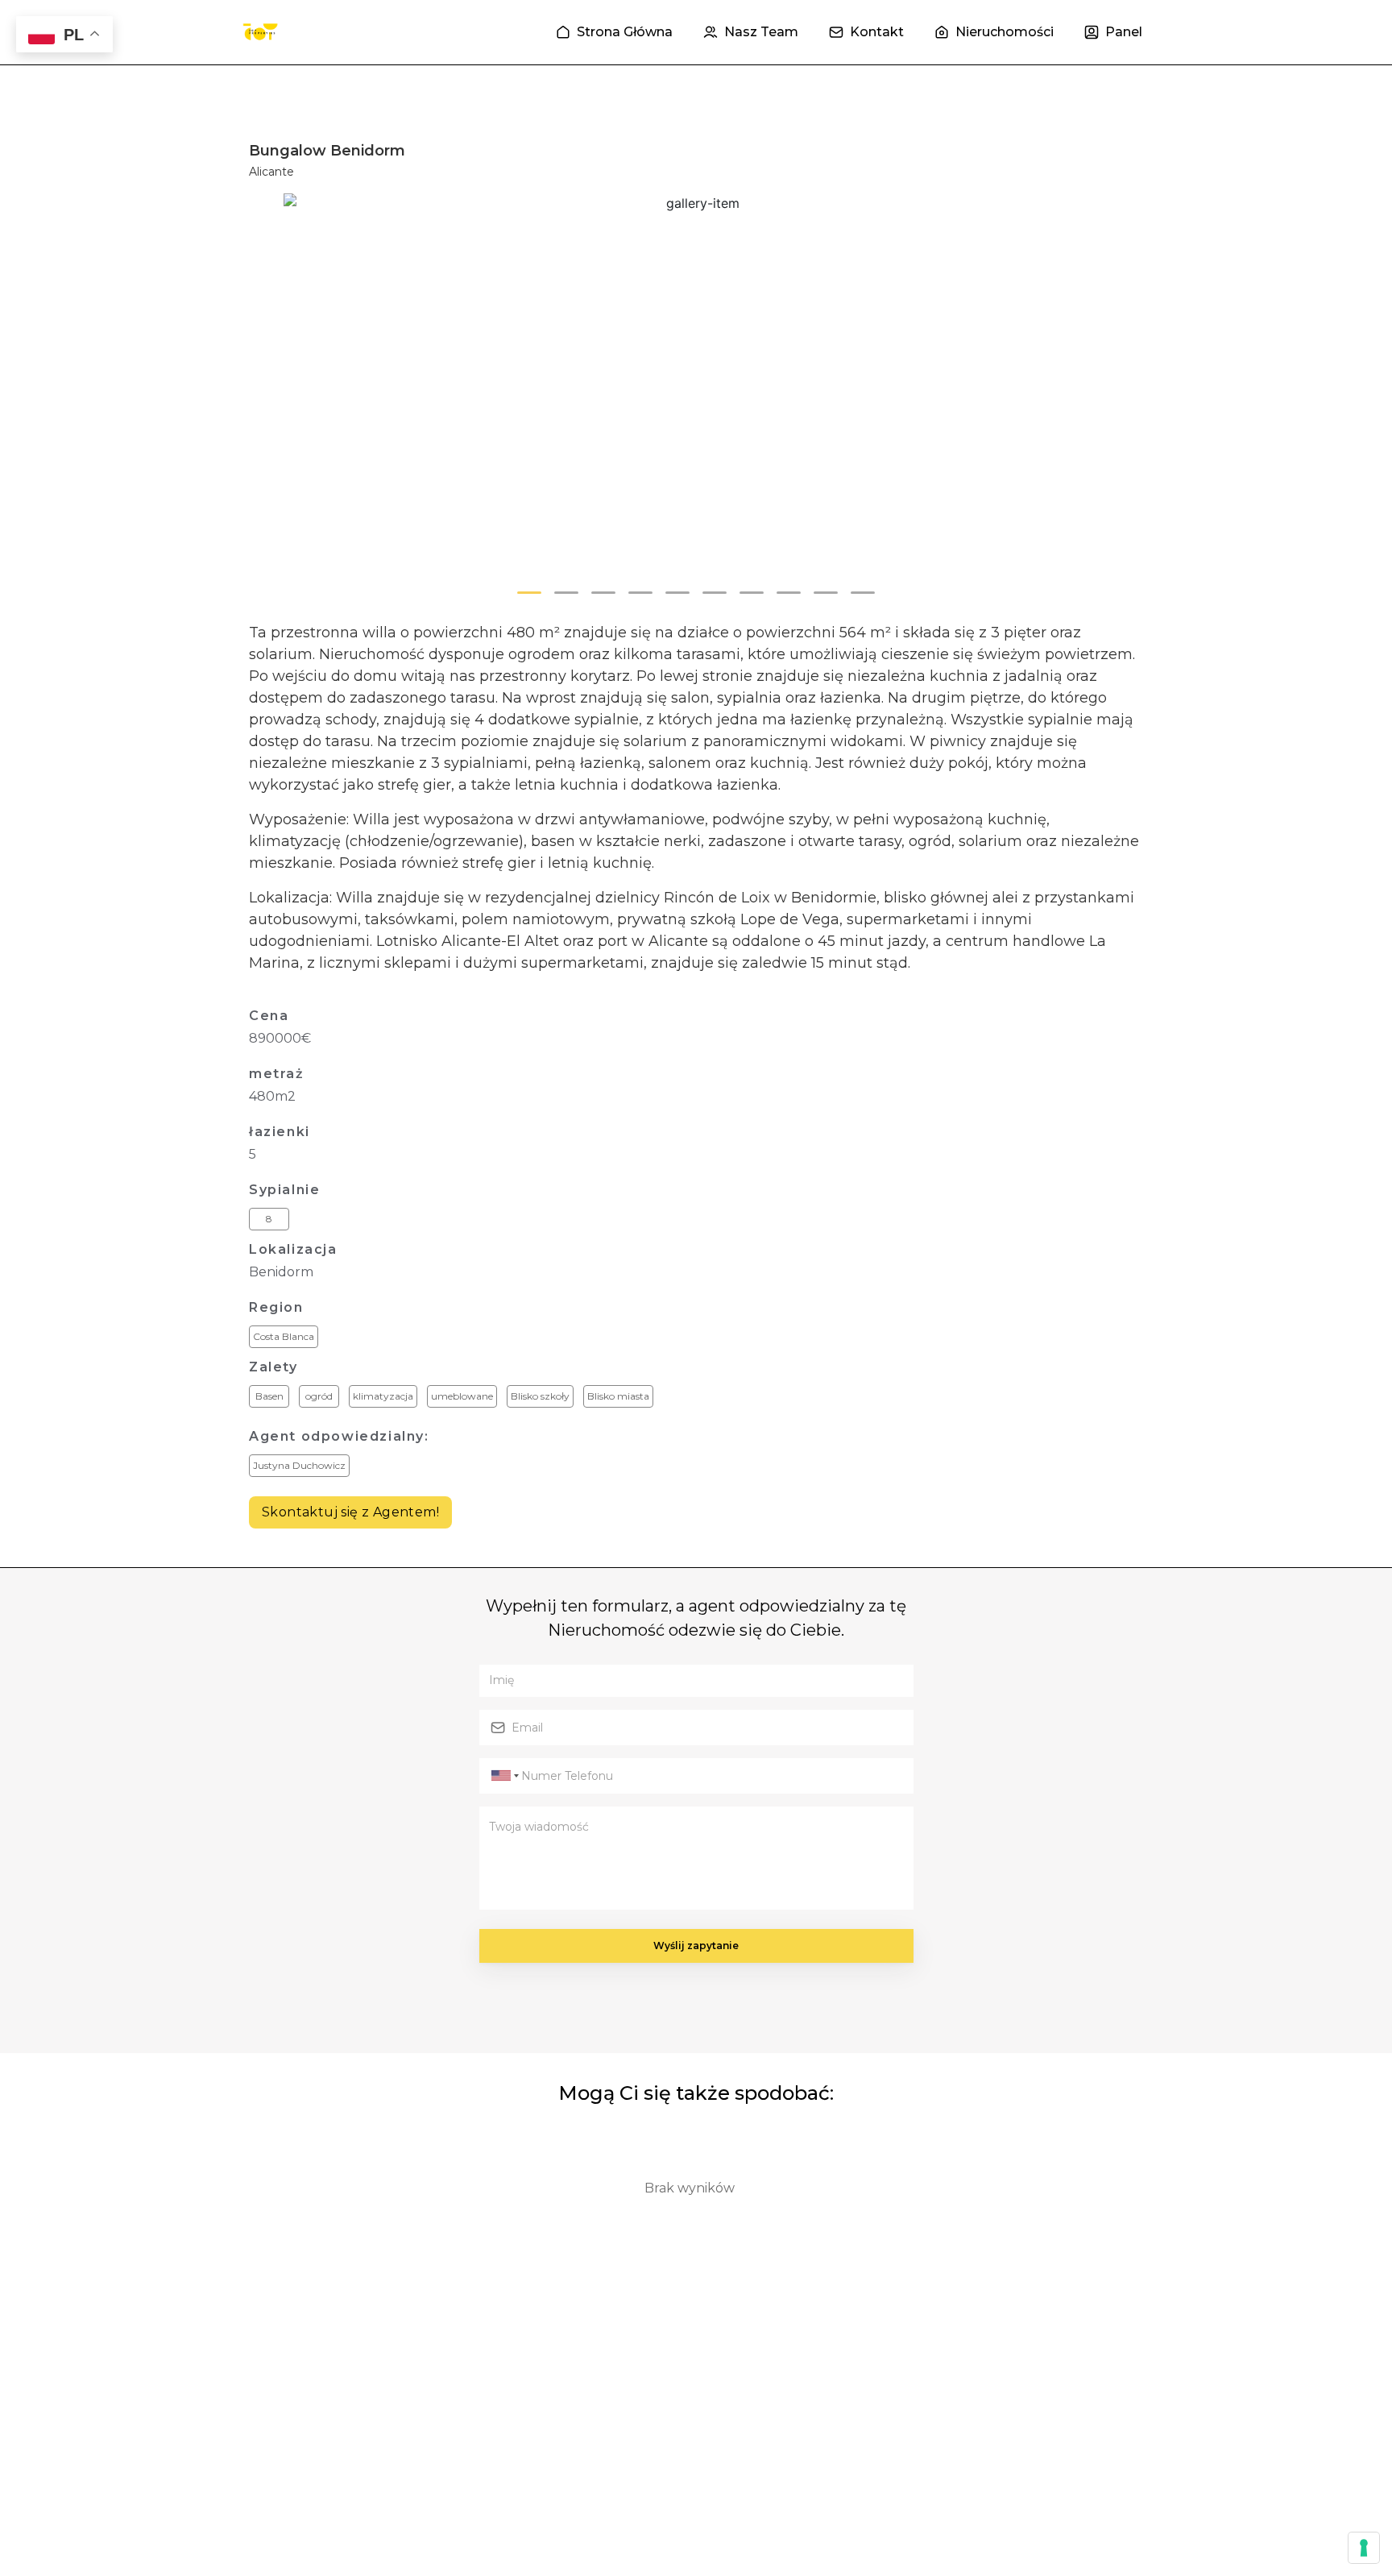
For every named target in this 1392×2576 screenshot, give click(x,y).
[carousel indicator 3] (603, 593)
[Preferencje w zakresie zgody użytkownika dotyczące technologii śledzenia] (1364, 2548)
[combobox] (503, 1776)
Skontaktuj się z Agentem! (350, 1512)
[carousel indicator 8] (789, 593)
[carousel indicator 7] (752, 593)
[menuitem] (614, 32)
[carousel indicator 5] (677, 593)
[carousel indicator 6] (715, 593)
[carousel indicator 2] (566, 593)
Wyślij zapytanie (696, 1945)
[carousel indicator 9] (826, 593)
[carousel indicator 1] (529, 593)
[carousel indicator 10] (863, 593)
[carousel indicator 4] (640, 593)
